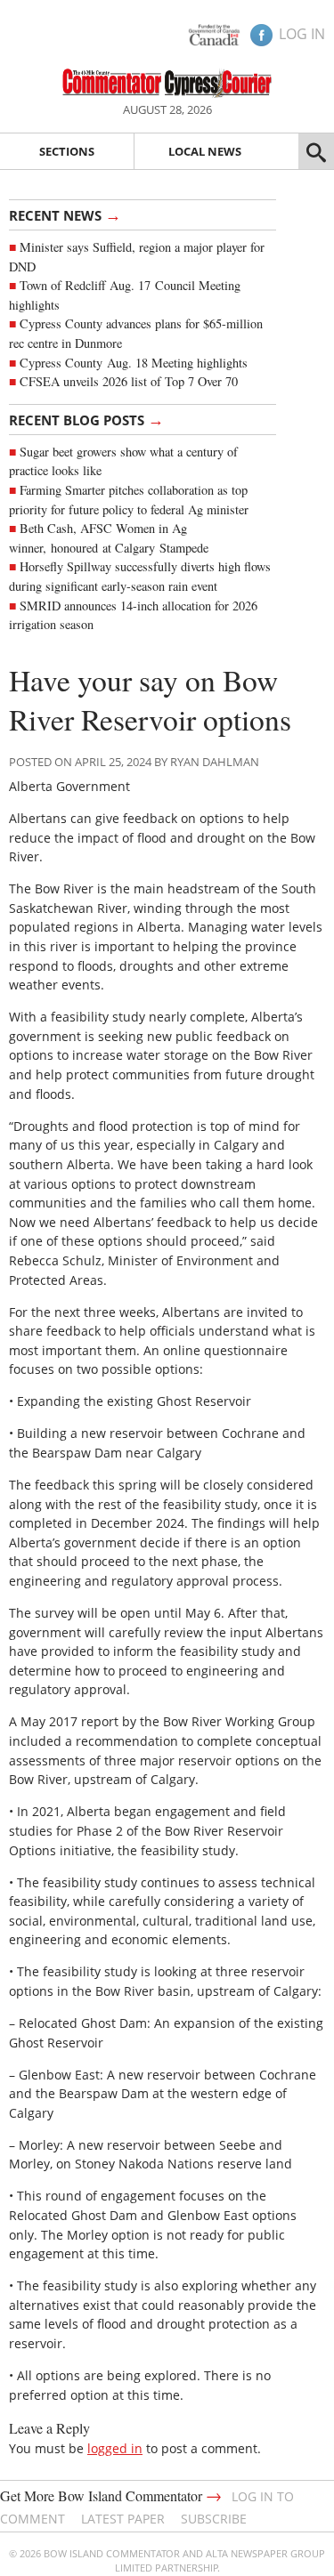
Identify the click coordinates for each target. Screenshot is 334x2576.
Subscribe (214, 2519)
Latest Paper (123, 2519)
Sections (67, 151)
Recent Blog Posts (86, 419)
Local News (205, 151)
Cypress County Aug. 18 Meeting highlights (134, 363)
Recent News (65, 214)
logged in (115, 2448)
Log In (302, 34)
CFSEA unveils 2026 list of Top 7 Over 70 (129, 381)
